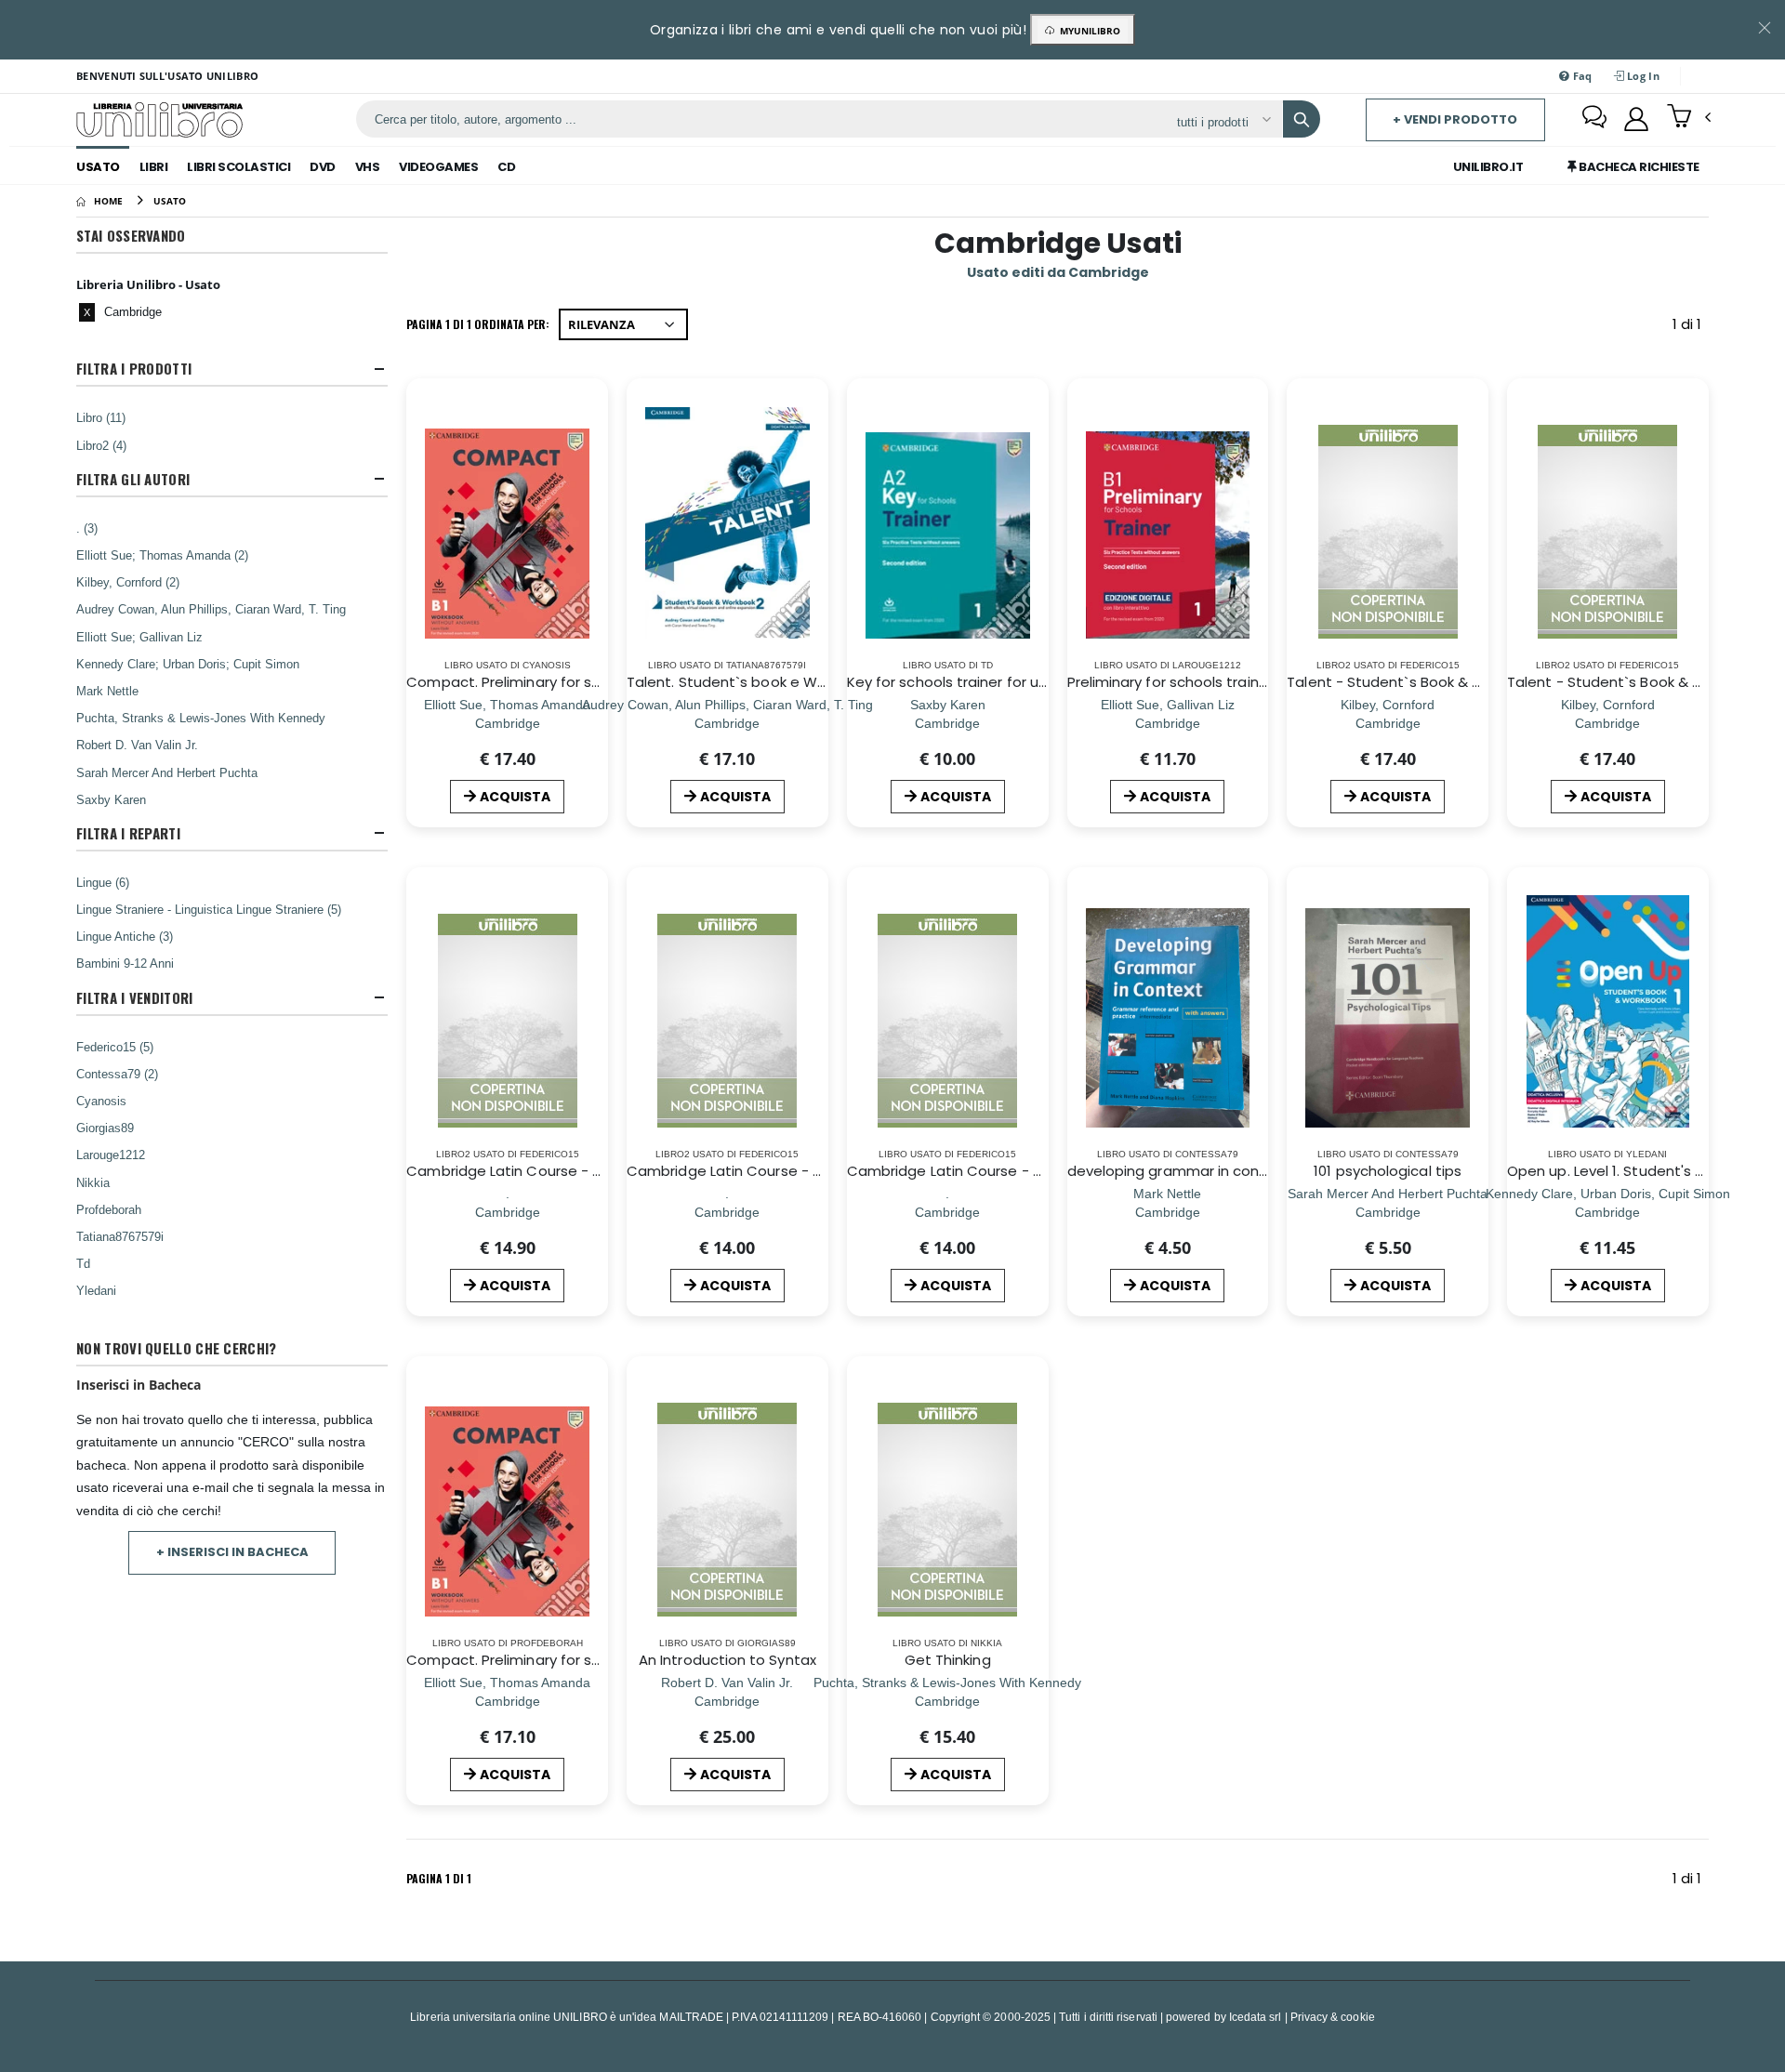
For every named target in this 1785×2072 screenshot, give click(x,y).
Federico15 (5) (115, 1047)
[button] (1689, 118)
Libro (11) (101, 417)
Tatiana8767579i (120, 1236)
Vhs (368, 167)
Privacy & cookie (1333, 2017)
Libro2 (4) (101, 445)
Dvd (323, 167)
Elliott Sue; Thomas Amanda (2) (162, 555)
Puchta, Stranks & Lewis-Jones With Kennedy (201, 718)
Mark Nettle (107, 691)
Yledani (96, 1290)
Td (83, 1263)
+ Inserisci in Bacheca (232, 1552)
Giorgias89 (105, 1128)
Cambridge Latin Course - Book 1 (961, 1171)
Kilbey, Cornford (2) (128, 582)
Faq (1581, 76)
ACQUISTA (515, 797)
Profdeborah (109, 1209)
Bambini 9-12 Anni (125, 963)
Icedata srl (1256, 2017)
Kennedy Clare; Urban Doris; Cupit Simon (188, 664)
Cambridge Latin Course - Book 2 (742, 1171)
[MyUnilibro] (1636, 119)
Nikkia (93, 1182)
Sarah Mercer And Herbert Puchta (167, 772)
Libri (154, 167)
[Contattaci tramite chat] (1594, 119)
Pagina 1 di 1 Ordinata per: (478, 324)
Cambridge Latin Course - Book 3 (522, 1171)
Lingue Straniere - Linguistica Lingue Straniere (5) (209, 909)
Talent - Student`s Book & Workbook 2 (1420, 682)
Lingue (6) (103, 882)
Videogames (438, 167)
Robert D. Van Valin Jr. (137, 745)
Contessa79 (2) (117, 1074)
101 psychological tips (1388, 1171)
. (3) (87, 528)
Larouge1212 (111, 1155)
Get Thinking (948, 1660)
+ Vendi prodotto (1455, 119)
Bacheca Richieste (1638, 167)
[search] (1302, 119)
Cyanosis (101, 1101)
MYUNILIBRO (1087, 31)
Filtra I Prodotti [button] (134, 369)
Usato (98, 167)
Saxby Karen (111, 799)
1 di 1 (1691, 328)
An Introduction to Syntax (727, 1660)
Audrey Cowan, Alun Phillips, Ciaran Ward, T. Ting (211, 609)
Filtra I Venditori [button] (134, 998)
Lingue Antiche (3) (125, 936)
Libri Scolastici (238, 167)
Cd (506, 167)
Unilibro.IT (1488, 167)
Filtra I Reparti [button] (128, 833)
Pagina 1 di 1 (439, 1878)
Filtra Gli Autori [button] (133, 479)
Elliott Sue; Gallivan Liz (139, 637)
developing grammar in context (1178, 1171)
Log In (1642, 76)
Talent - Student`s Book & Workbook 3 (1640, 682)
